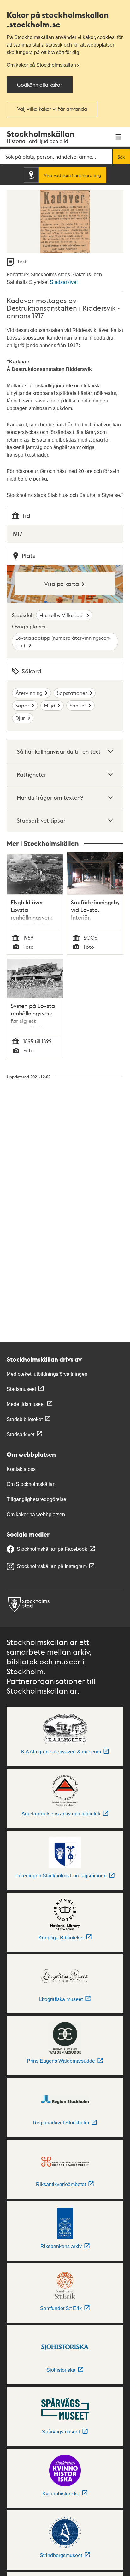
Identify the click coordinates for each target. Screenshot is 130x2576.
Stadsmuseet (21, 1389)
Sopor (22, 705)
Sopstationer (72, 693)
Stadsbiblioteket (25, 1419)
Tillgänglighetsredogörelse (36, 1499)
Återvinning (29, 693)
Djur (20, 718)
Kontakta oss (21, 1469)
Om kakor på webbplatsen (36, 1514)
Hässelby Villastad (62, 615)
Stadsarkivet (64, 282)
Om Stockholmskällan (31, 1484)
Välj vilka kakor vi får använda (52, 109)
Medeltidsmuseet (26, 1404)
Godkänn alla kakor (40, 84)
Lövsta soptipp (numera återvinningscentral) (63, 641)
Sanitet (78, 705)
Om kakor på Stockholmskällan (41, 65)
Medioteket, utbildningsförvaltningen (47, 1374)
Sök (121, 157)
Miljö (50, 705)
